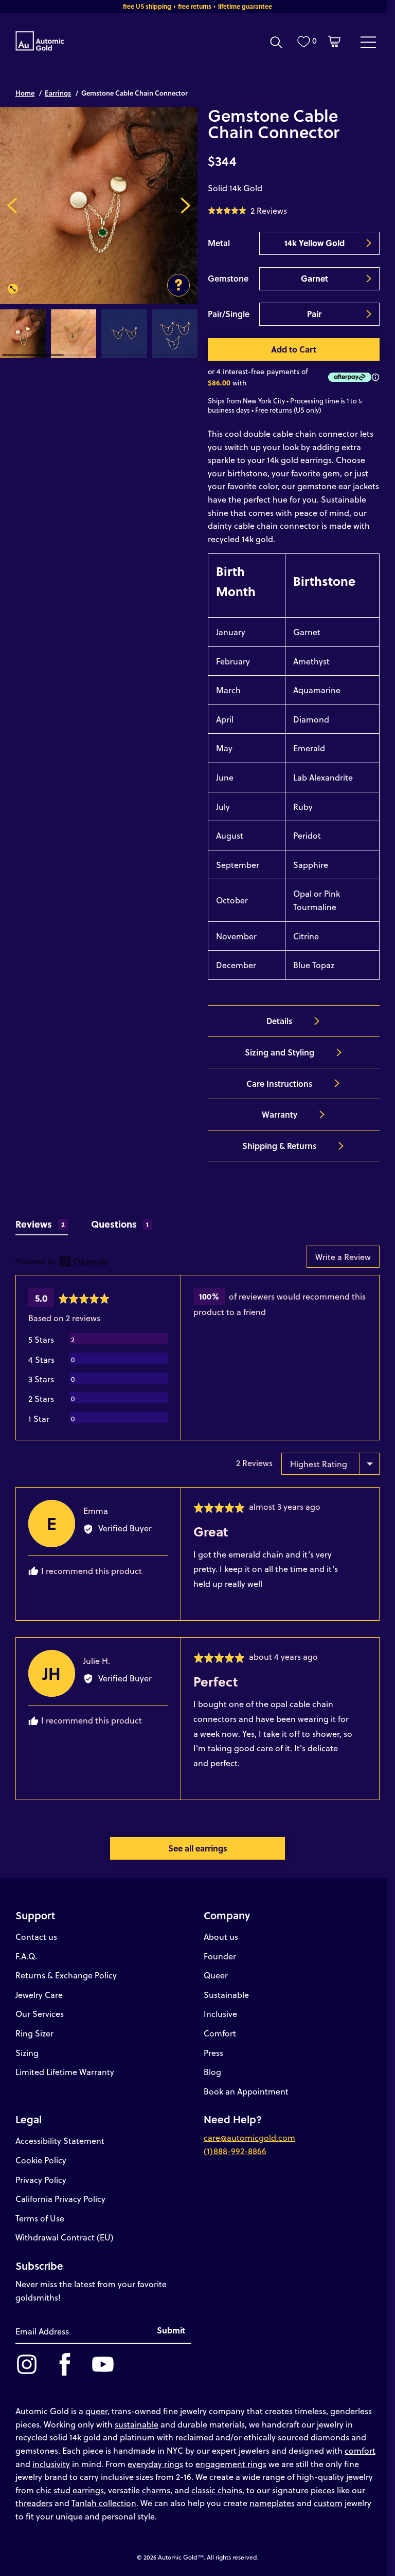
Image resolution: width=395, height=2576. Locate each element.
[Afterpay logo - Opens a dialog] (348, 377)
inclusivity (51, 2464)
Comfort (220, 2033)
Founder (220, 1956)
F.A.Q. (26, 1956)
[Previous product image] (12, 206)
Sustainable (226, 1995)
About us (221, 1936)
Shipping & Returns (279, 1146)
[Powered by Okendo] (62, 1262)
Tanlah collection (104, 2503)
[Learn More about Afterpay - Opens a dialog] (375, 377)
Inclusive (220, 2014)
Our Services (40, 2014)
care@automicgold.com (249, 2137)
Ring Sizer (34, 2033)
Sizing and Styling (280, 1052)
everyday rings (155, 2464)
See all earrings (198, 1848)
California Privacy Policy (60, 2199)
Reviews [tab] (40, 1224)
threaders (34, 2503)
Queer (216, 1975)
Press (213, 2053)
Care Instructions (279, 1083)
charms (156, 2490)
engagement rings (231, 2464)
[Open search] (276, 42)
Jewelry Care (39, 1995)
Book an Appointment (246, 2091)
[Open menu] (368, 42)
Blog (212, 2072)
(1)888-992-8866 (235, 2151)
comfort (360, 2450)
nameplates (272, 2503)
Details (279, 1021)
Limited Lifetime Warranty (65, 2072)
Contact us (36, 1936)
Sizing (27, 2053)
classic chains (217, 2490)
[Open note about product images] (178, 285)
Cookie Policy (41, 2160)
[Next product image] (185, 206)
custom (328, 2503)
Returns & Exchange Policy (66, 1975)
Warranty (280, 1114)
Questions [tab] (120, 1224)
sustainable (137, 2424)
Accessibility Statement (60, 2141)
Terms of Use (40, 2218)
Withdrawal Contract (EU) (65, 2237)
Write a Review (343, 1257)
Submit (171, 2330)
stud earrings (79, 2490)
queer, (97, 2411)
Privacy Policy (41, 2180)
